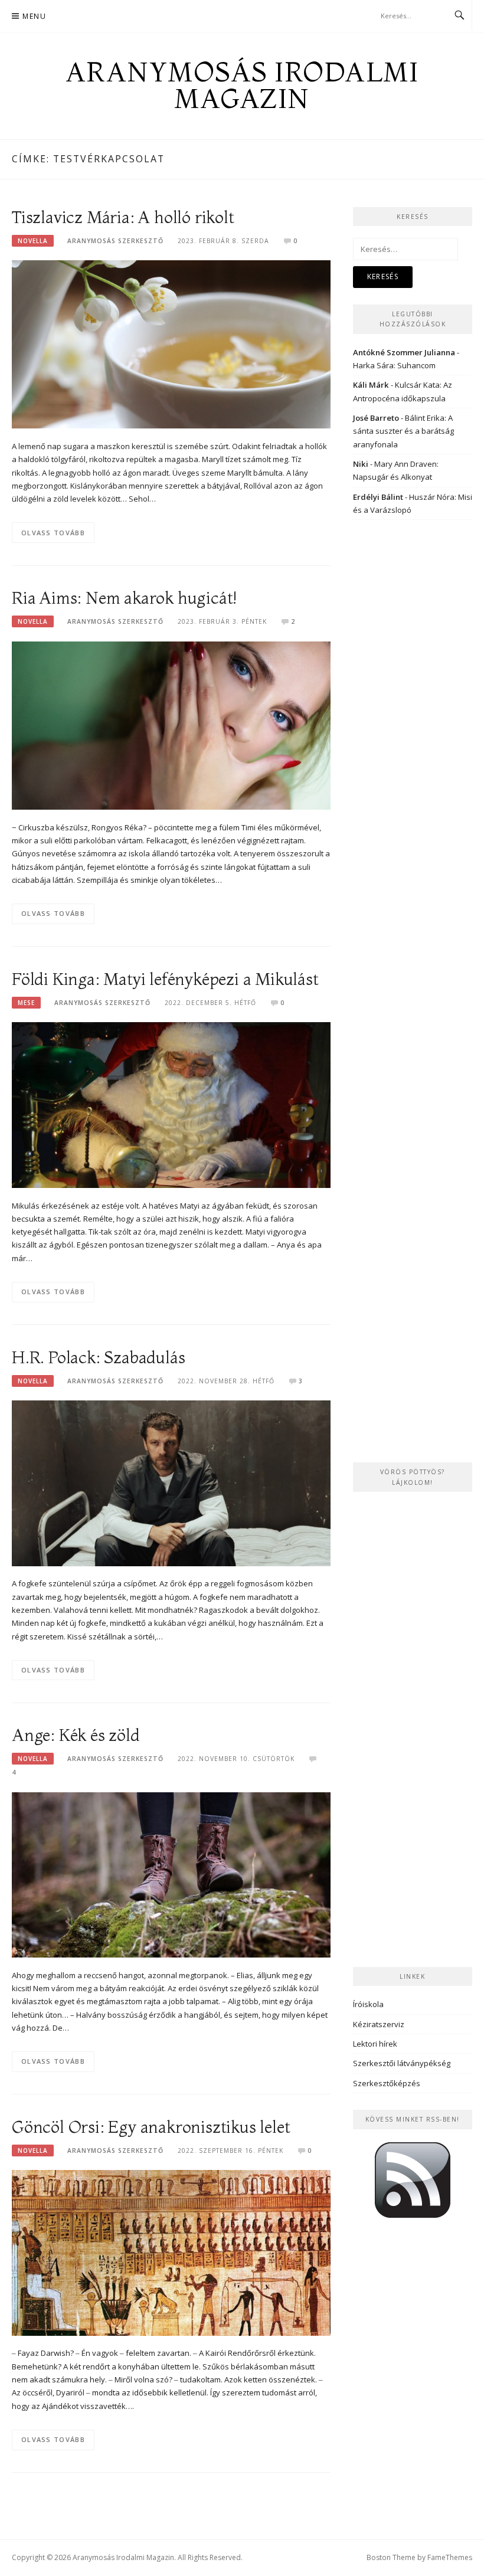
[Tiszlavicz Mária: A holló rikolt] (171, 343)
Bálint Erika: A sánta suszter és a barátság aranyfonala (403, 431)
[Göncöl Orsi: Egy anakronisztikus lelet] (171, 2252)
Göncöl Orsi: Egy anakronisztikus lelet (151, 2127)
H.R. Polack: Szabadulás (98, 1357)
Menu (34, 16)
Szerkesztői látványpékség (402, 2063)
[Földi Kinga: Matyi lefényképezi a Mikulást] (171, 1104)
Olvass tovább (53, 533)
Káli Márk (371, 385)
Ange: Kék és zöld (76, 1735)
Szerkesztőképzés (387, 2083)
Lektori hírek (375, 2044)
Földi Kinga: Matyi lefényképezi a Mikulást (165, 979)
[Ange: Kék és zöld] (171, 1874)
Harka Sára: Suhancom (394, 365)
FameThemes (450, 2557)
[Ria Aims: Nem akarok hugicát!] (171, 725)
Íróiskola (368, 2004)
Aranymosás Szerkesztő (115, 241)
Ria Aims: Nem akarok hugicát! (124, 598)
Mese (26, 1003)
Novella (33, 241)
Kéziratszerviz (379, 2024)
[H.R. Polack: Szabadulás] (171, 1482)
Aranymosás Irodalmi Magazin (242, 85)
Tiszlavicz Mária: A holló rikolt (123, 217)
